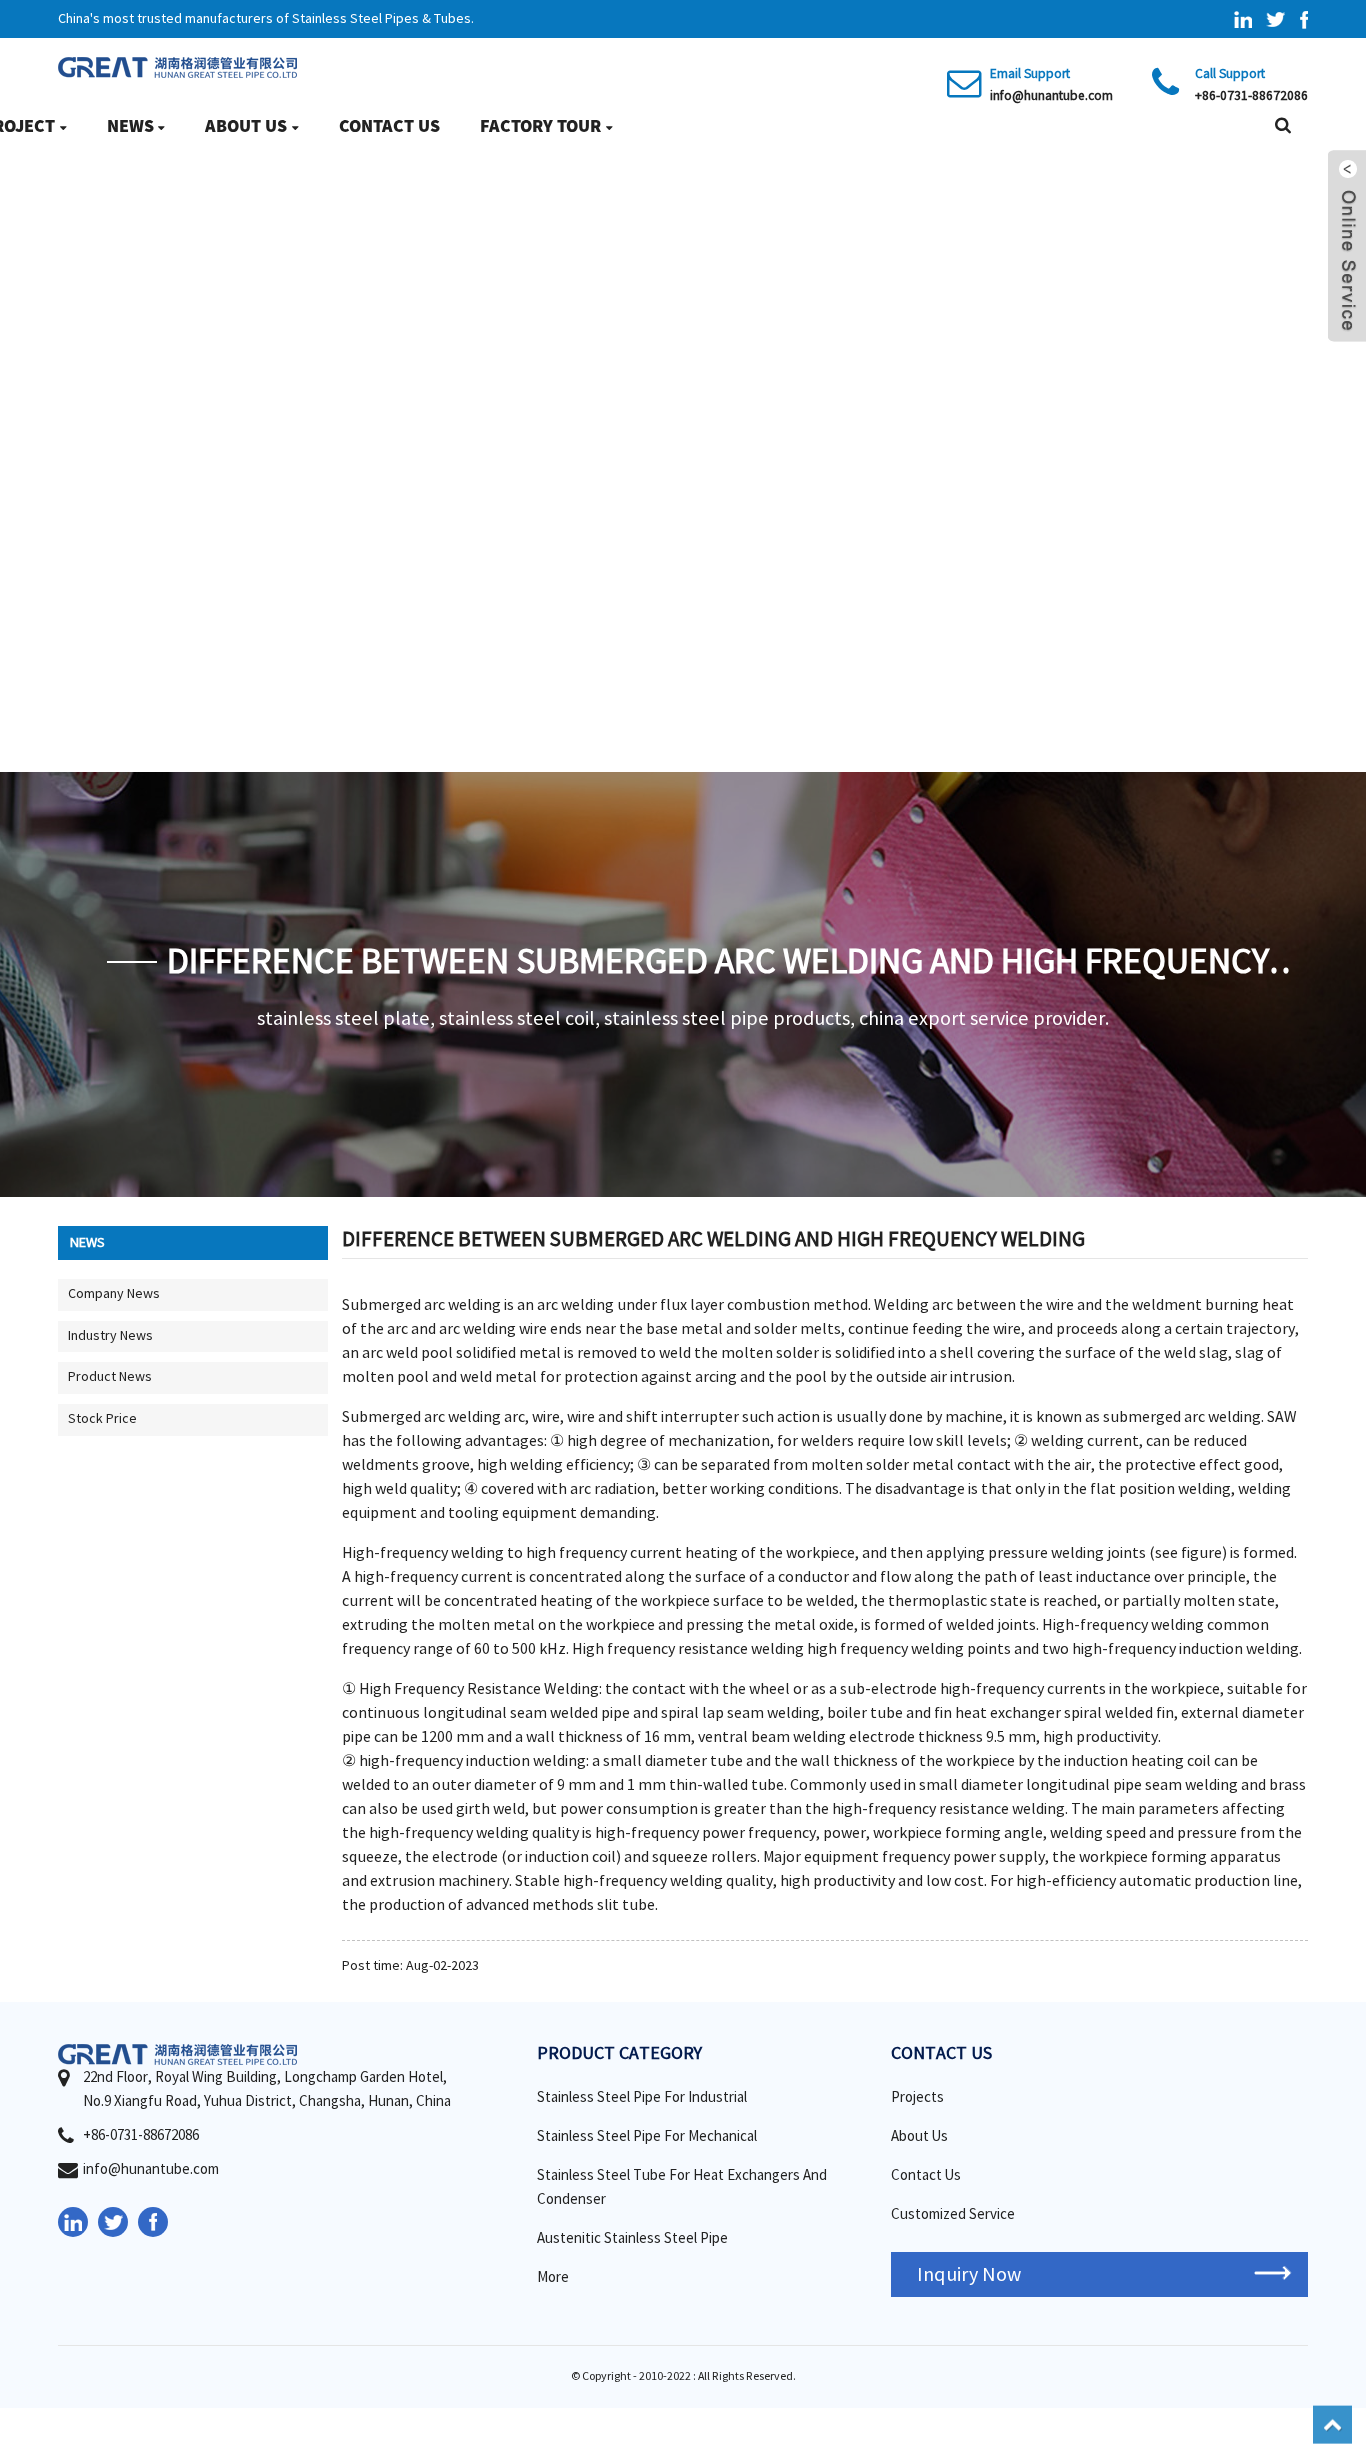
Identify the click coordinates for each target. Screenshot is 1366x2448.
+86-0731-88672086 (1251, 95)
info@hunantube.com (1051, 95)
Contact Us (389, 125)
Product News (110, 1377)
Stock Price (102, 1419)
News (130, 125)
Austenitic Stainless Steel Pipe (632, 2238)
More (553, 2277)
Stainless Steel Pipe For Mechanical (647, 2136)
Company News (114, 1294)
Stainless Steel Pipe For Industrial (642, 2097)
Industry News (110, 1336)
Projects (917, 2097)
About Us (246, 125)
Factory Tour (540, 125)
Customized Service (953, 2214)
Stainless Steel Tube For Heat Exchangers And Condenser (682, 2187)
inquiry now (969, 2274)
